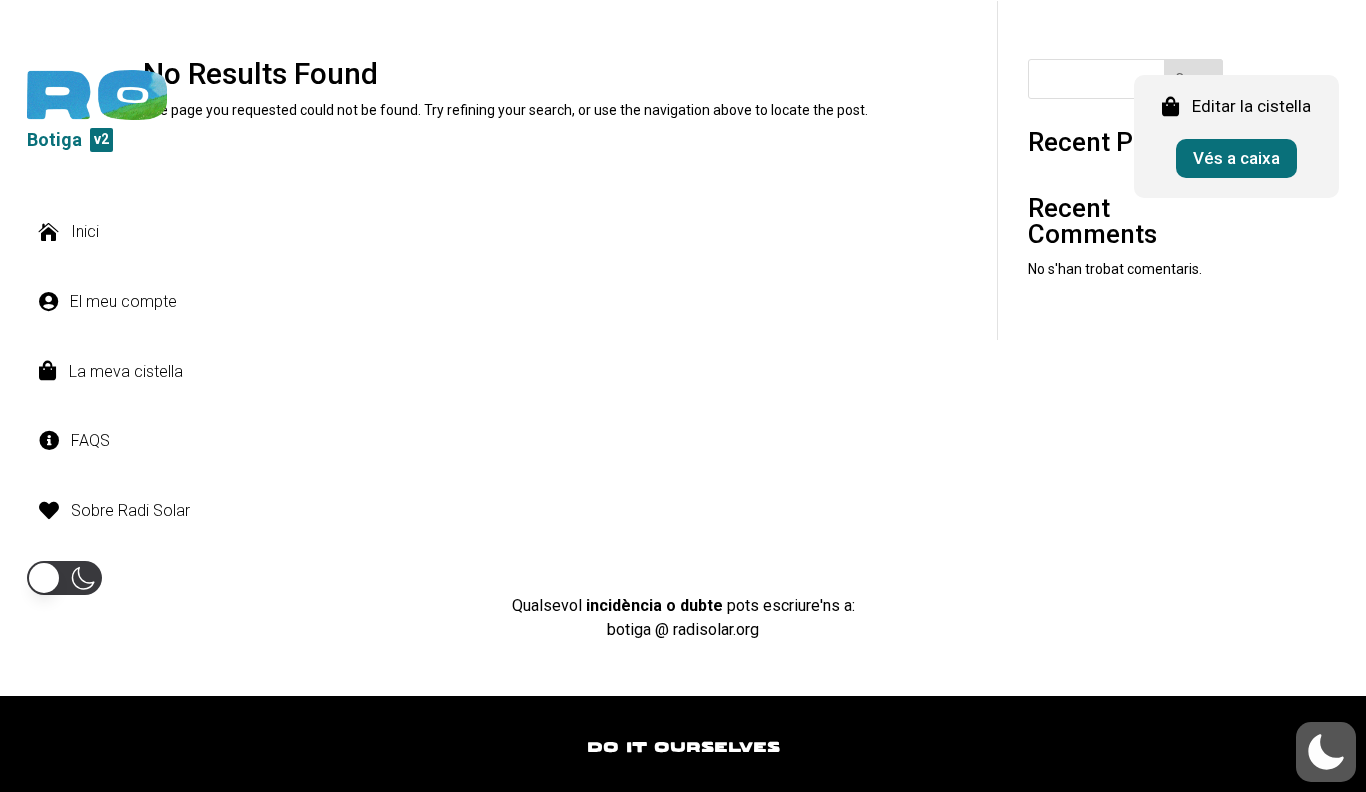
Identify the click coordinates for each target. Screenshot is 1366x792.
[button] (64, 578)
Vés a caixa (1236, 158)
